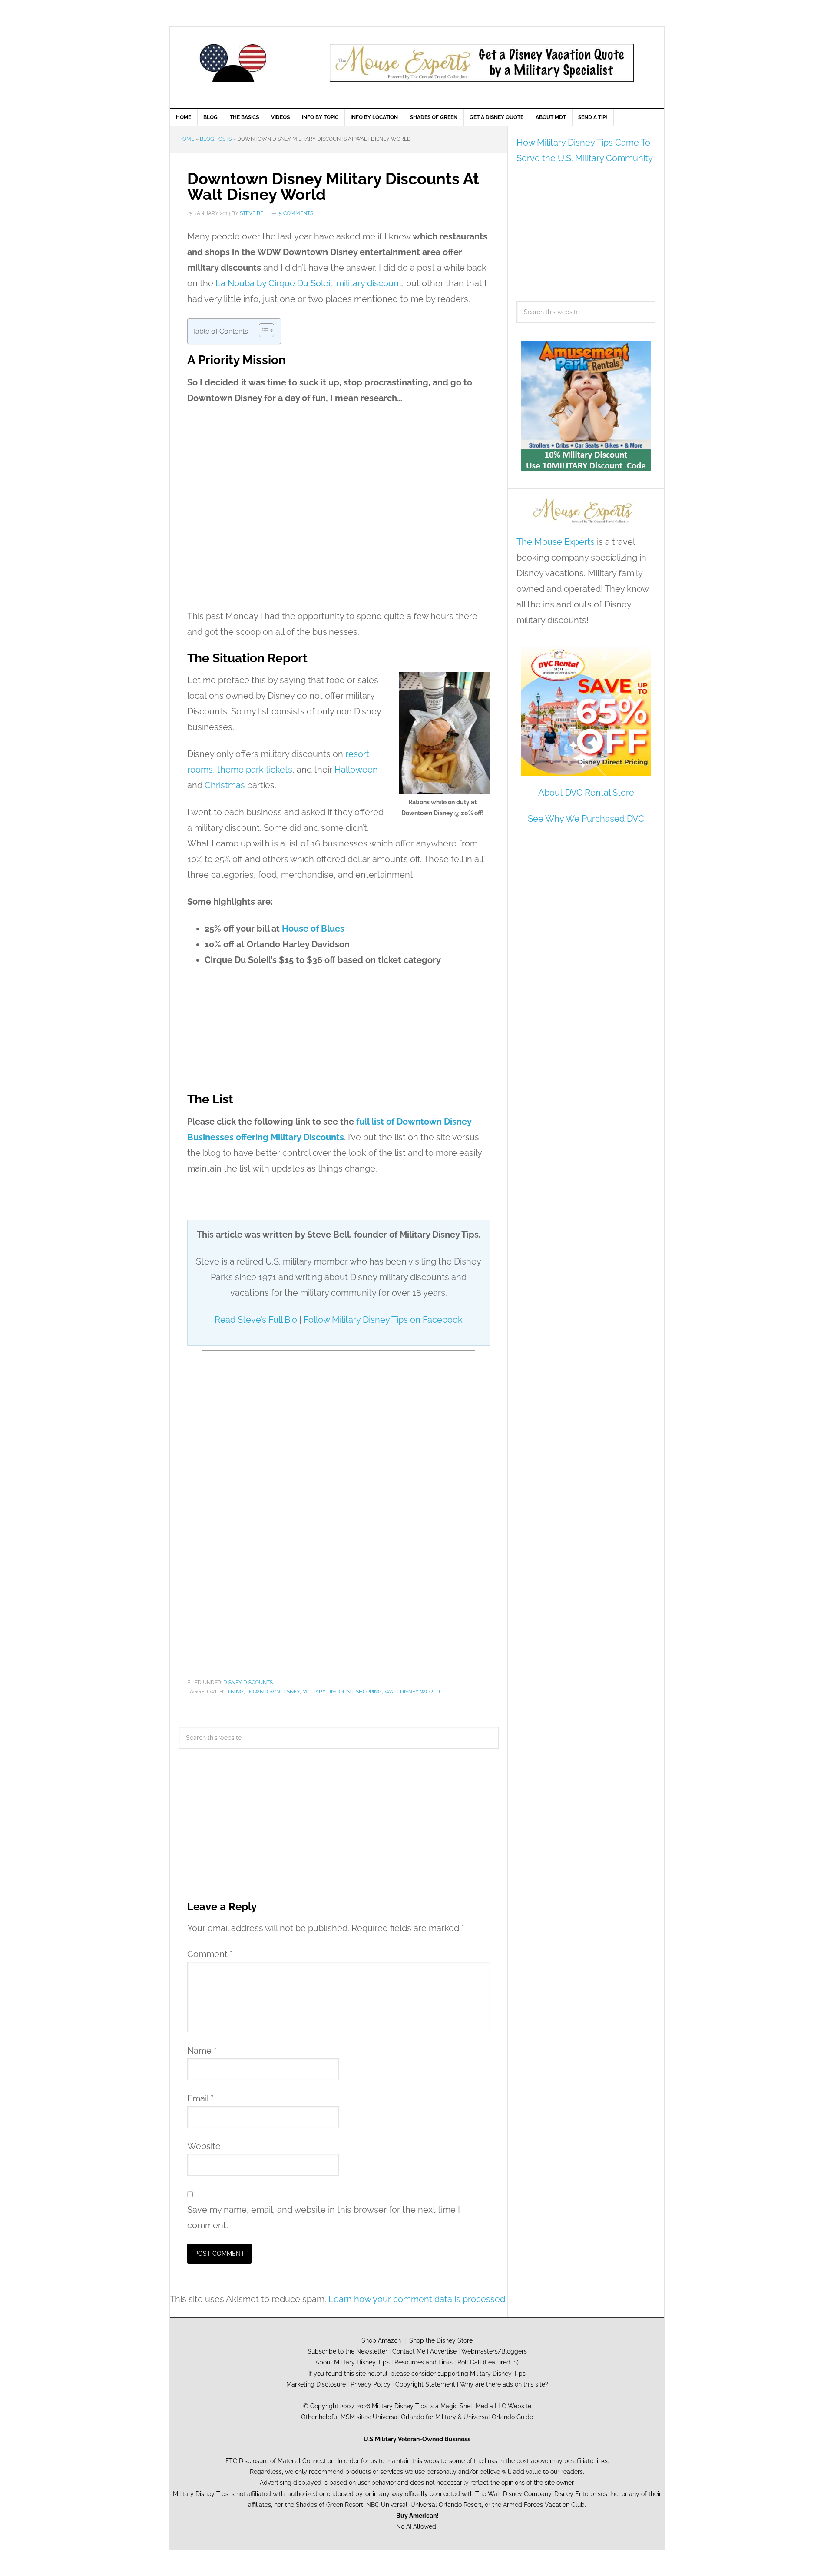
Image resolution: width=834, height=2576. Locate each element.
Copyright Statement (425, 2384)
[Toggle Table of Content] (262, 330)
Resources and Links (424, 2362)
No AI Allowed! (417, 2526)
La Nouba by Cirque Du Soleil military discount (309, 283)
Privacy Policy (371, 2384)
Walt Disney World (412, 1692)
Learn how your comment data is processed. (418, 2299)
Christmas (225, 785)
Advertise (443, 2351)
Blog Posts (216, 139)
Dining (235, 1692)
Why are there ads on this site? (504, 2384)
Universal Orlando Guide (498, 2417)
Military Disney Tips (233, 63)
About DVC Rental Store (586, 793)
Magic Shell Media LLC (473, 2406)
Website (204, 2146)
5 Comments (296, 213)
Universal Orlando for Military (414, 2417)
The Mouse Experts (556, 542)
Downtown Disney (273, 1692)
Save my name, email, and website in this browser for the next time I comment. (324, 2217)
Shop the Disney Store (441, 2340)
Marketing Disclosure (316, 2384)
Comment (210, 1954)
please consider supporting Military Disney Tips (458, 2373)
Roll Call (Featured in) (488, 2362)
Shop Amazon (381, 2340)
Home (186, 139)
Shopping (369, 1692)
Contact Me (409, 2351)
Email (200, 2098)
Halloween (356, 770)
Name (202, 2051)
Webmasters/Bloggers (494, 2351)
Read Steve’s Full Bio (256, 1320)
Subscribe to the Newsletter (347, 2351)
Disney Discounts (248, 1683)
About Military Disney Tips (352, 2362)
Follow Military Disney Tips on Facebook (383, 1320)
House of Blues (313, 929)
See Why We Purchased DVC (586, 819)
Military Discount (328, 1692)
